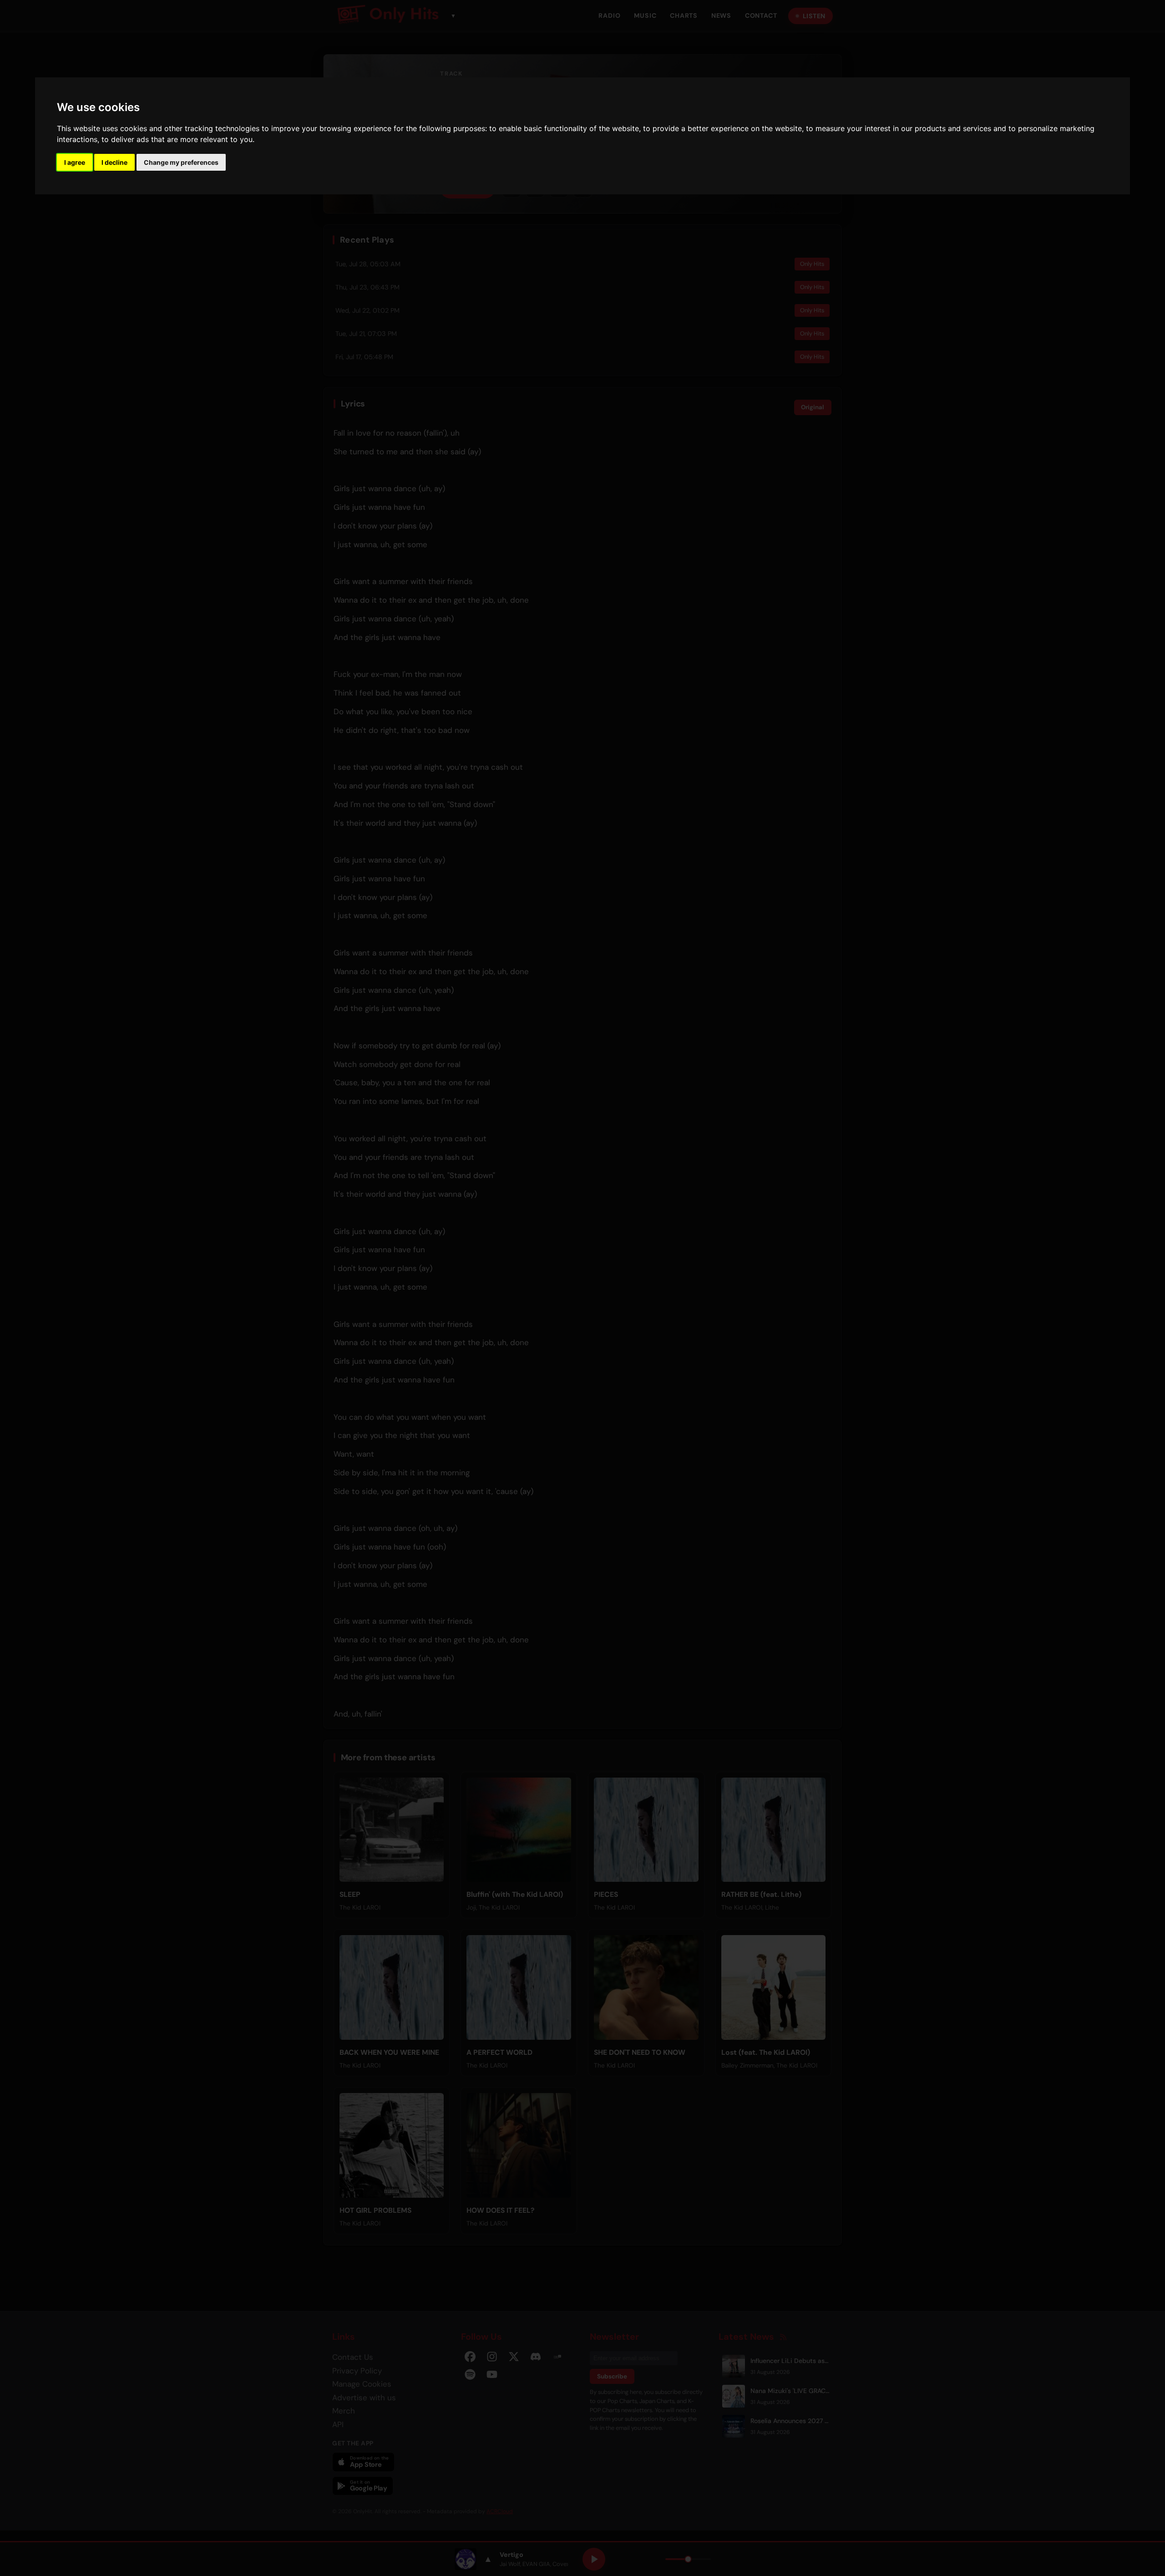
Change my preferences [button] (181, 162)
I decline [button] (114, 162)
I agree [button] (75, 162)
